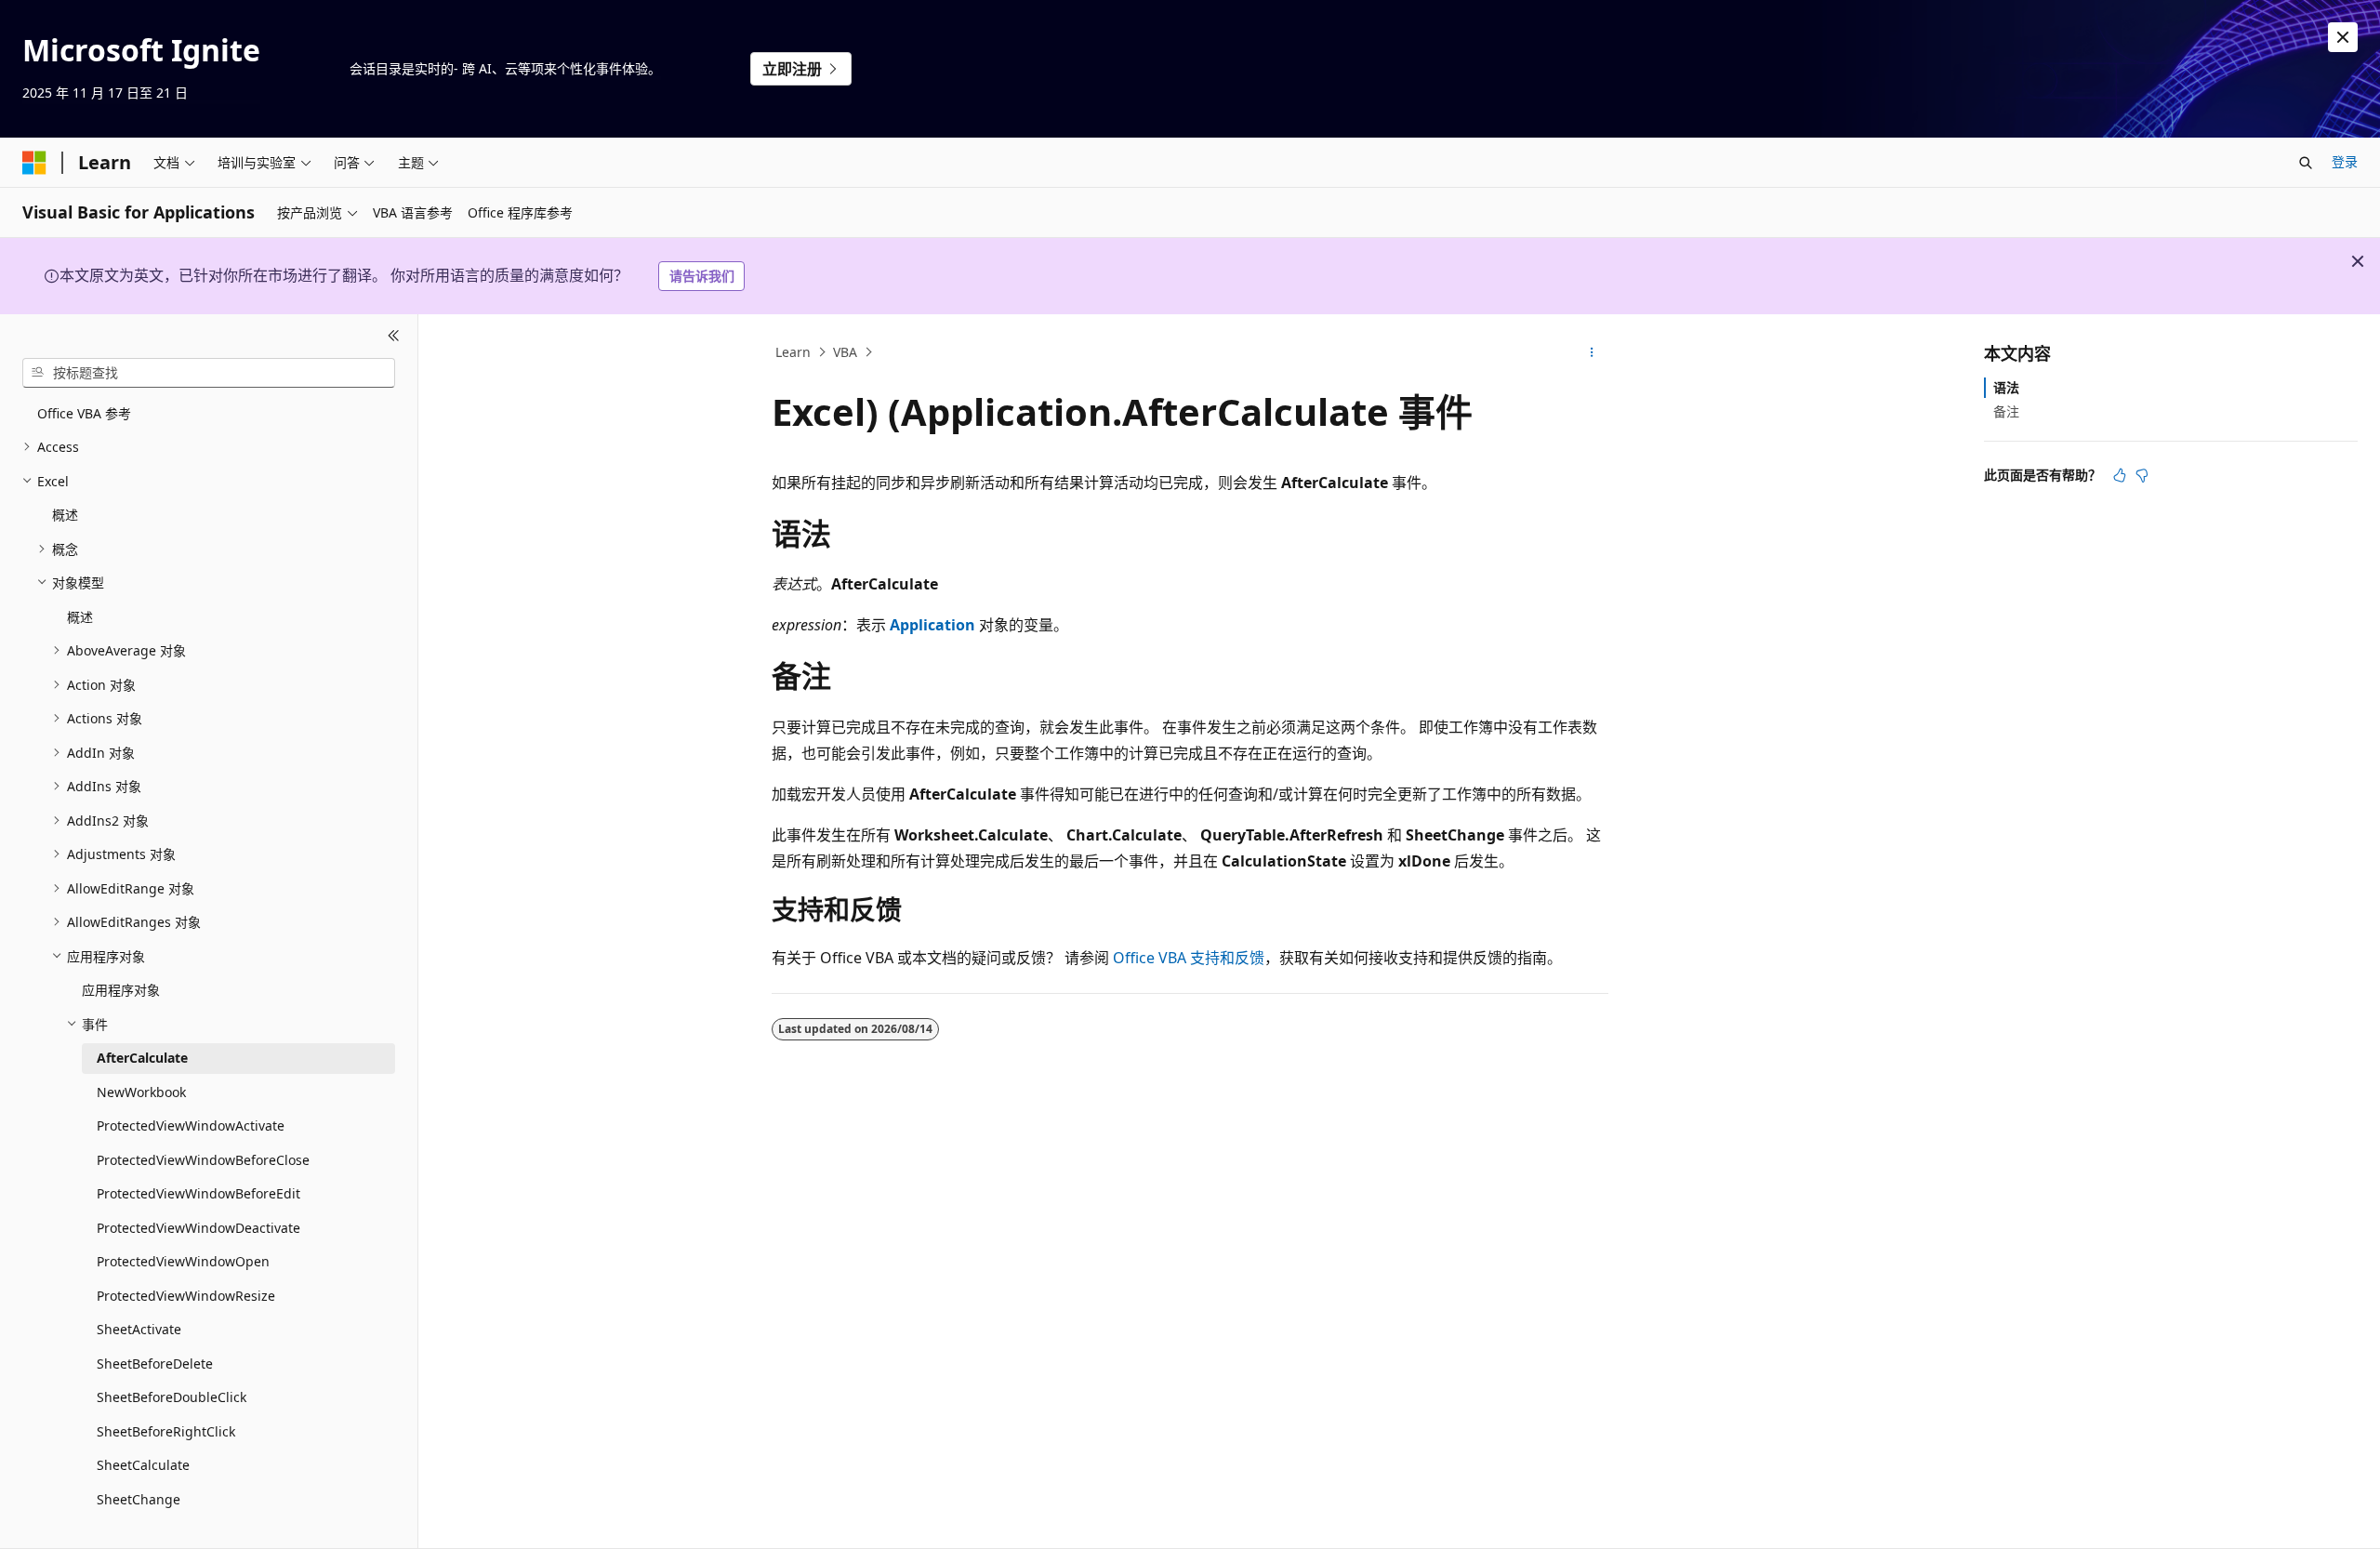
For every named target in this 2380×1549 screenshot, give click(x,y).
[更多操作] (1592, 352)
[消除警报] (2343, 37)
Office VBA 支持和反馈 (1189, 958)
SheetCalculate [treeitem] (143, 1465)
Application (932, 625)
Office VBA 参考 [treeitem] (84, 413)
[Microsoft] (34, 163)
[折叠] (394, 337)
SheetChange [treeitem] (139, 1499)
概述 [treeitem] (65, 515)
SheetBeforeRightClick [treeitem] (166, 1431)
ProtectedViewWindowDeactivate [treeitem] (198, 1228)
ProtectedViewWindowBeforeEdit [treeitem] (198, 1193)
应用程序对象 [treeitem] (121, 990)
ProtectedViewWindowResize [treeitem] (186, 1296)
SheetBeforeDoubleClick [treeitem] (172, 1397)
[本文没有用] (2142, 475)
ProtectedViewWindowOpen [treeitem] (183, 1261)
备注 (2006, 411)
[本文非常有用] (2120, 475)
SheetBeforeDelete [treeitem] (155, 1364)
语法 (2006, 387)
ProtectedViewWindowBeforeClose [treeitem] (203, 1160)
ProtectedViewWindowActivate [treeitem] (191, 1125)
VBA (845, 352)
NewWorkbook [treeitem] (141, 1092)
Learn (793, 352)
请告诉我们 (702, 276)
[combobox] (209, 373)
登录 (2345, 161)
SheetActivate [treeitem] (139, 1329)
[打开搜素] (2306, 163)
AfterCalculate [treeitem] (142, 1058)
